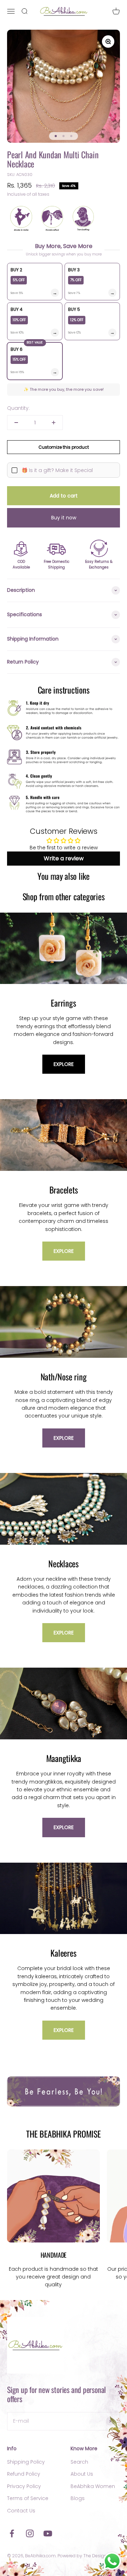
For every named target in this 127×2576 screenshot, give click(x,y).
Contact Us (21, 2511)
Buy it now (64, 518)
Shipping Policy (26, 2462)
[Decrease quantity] (16, 423)
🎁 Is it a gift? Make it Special (57, 470)
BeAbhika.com (40, 2556)
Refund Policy (24, 2474)
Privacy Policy (24, 2486)
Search (79, 2462)
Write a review (64, 858)
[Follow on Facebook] (12, 2533)
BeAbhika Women (93, 2486)
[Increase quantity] (54, 423)
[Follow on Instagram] (30, 2533)
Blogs (78, 2498)
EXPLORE (64, 1064)
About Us (82, 2474)
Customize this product (64, 447)
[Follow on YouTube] (48, 2533)
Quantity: (18, 408)
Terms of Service (28, 2498)
